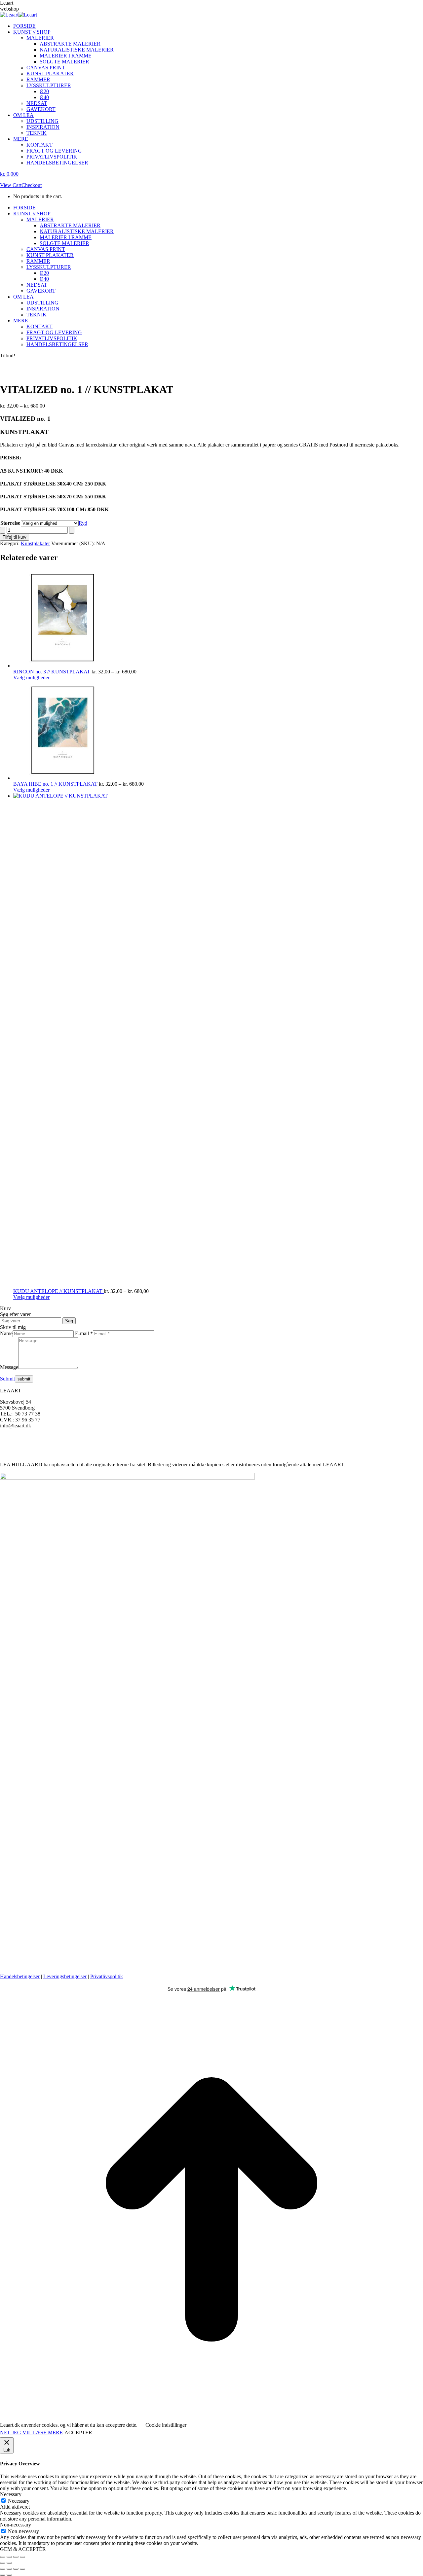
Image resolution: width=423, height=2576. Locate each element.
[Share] (9, 2569)
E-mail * (84, 1333)
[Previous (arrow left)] (3, 2575)
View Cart (11, 185)
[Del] (16, 2557)
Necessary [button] (11, 2494)
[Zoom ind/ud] (3, 2557)
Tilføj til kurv (15, 537)
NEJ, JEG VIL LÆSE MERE (31, 2433)
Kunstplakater (35, 543)
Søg (69, 1321)
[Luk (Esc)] (22, 2557)
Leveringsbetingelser (65, 1976)
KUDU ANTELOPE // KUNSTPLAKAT (58, 1291)
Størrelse (10, 523)
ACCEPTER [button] (78, 2433)
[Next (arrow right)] (9, 2575)
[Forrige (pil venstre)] (3, 2563)
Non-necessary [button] (16, 2525)
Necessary (19, 2501)
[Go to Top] (211, 2419)
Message (9, 1367)
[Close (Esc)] (3, 2569)
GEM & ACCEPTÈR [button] (23, 2549)
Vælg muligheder (31, 678)
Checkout (32, 185)
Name (6, 1333)
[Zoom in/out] (22, 2569)
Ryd (83, 523)
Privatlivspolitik (107, 1976)
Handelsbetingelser (20, 1976)
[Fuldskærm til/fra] (9, 2557)
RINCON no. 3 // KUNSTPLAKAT (52, 672)
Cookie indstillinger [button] (166, 2425)
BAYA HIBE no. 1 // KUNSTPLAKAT (56, 784)
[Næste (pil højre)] (9, 2563)
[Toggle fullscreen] (16, 2569)
